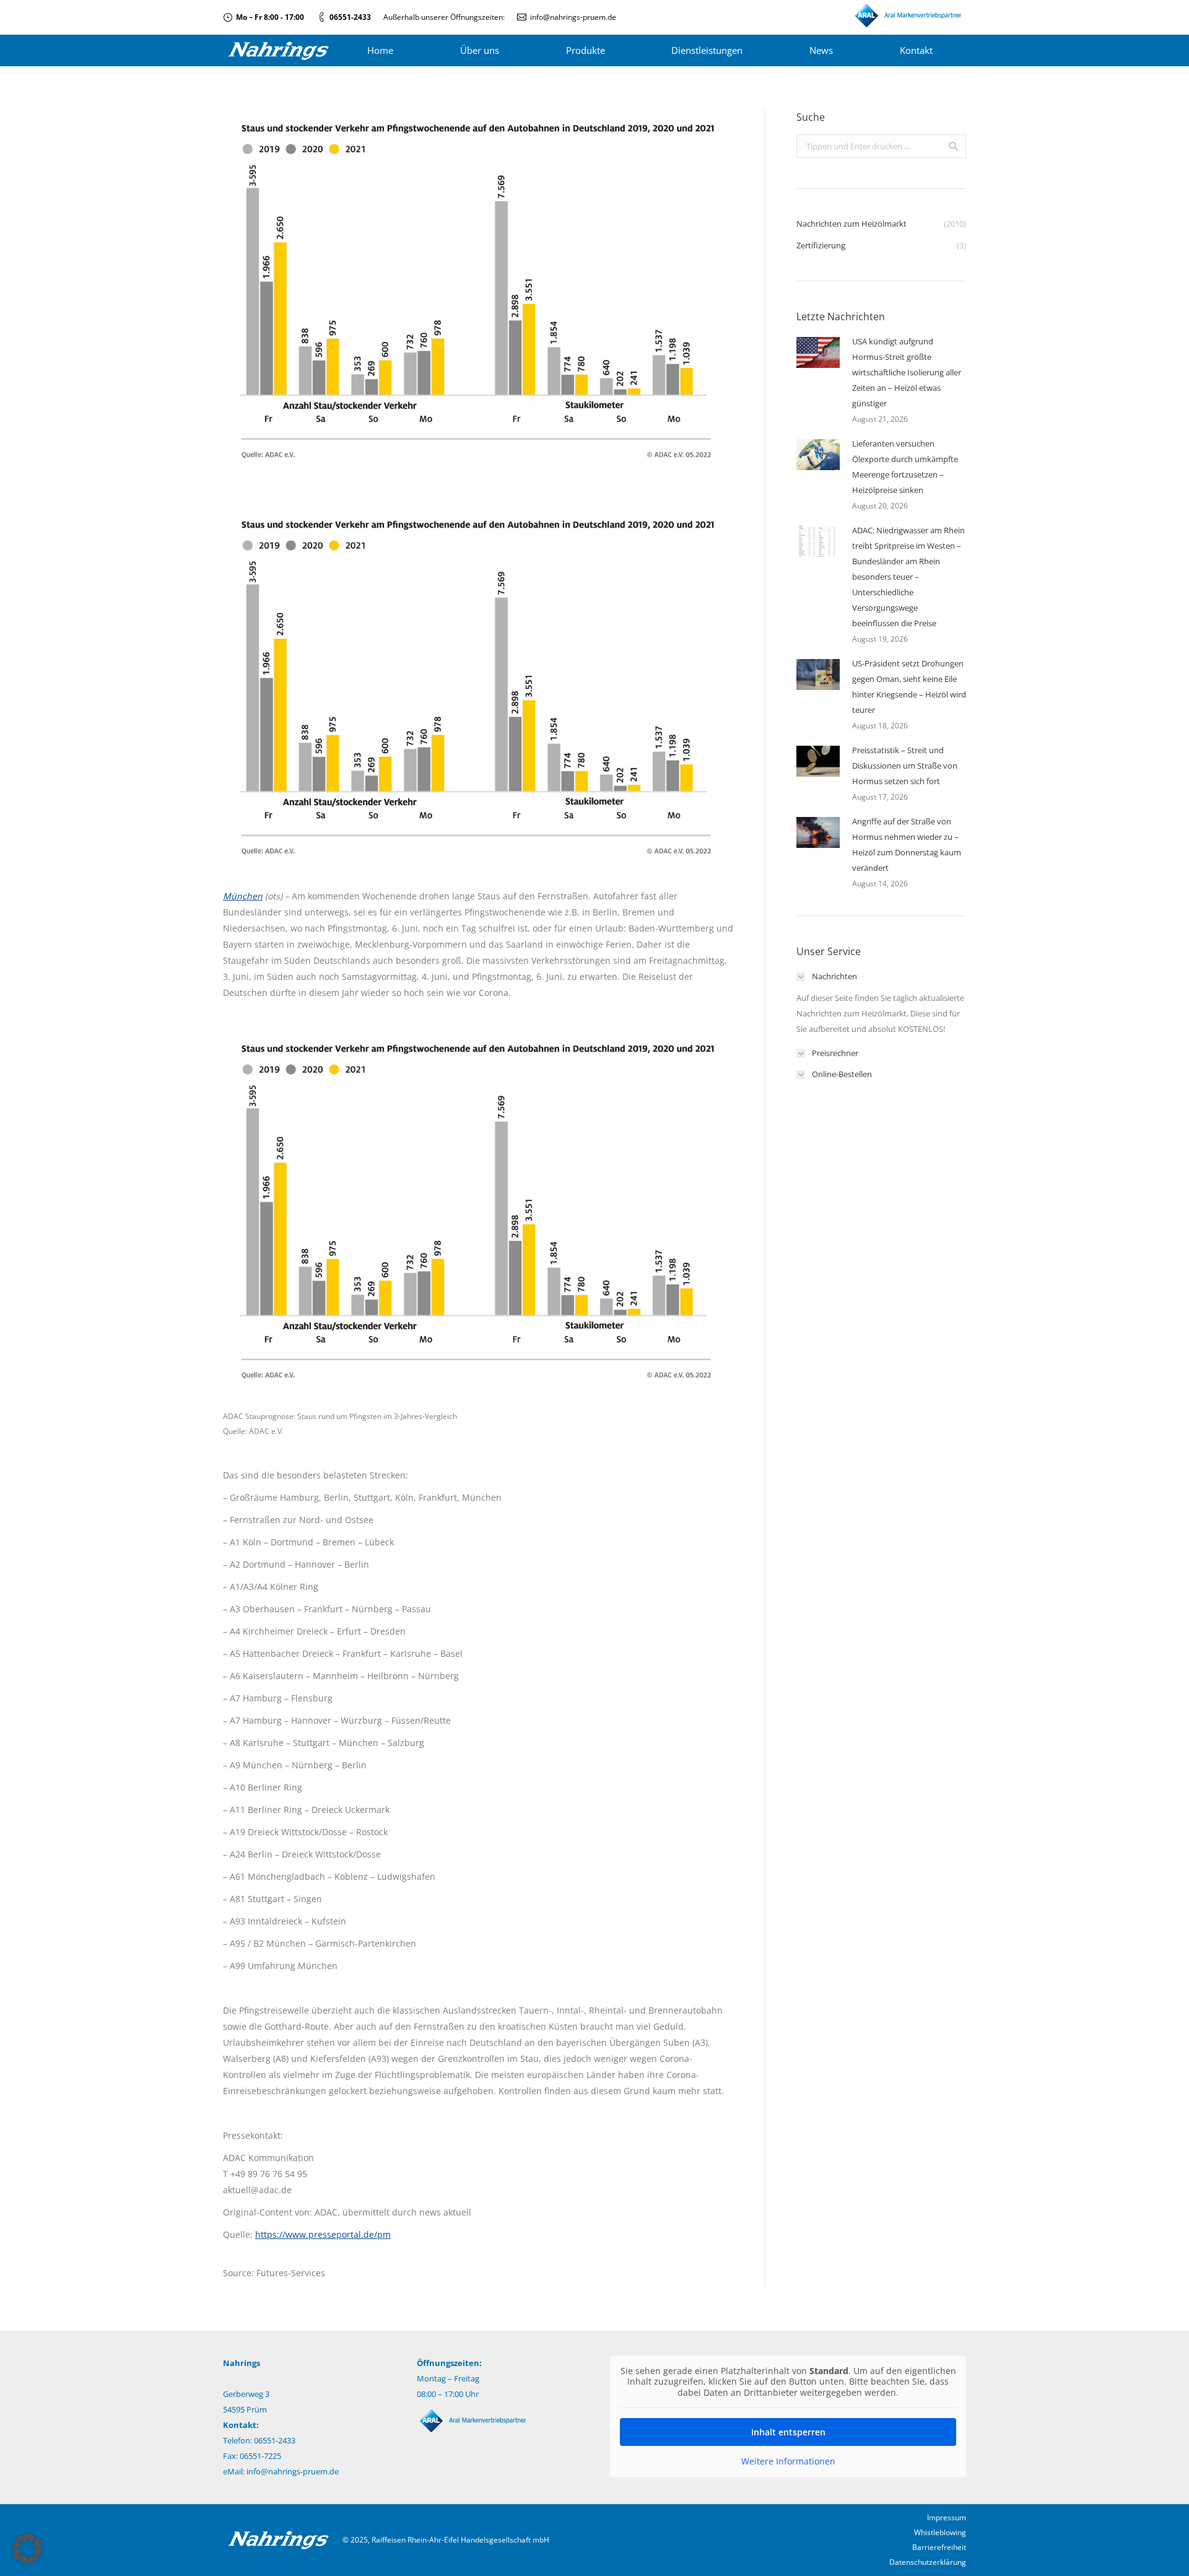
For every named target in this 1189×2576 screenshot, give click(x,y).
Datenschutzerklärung (928, 2562)
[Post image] (818, 352)
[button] (27, 2549)
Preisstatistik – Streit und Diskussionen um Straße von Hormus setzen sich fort (905, 766)
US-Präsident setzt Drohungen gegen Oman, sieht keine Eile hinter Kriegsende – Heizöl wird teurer (909, 687)
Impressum (947, 2517)
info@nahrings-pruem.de (573, 17)
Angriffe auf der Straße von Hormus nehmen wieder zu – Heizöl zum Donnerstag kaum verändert (907, 845)
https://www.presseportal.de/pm (323, 2234)
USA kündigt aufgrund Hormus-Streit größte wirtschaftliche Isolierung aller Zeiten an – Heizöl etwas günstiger (907, 372)
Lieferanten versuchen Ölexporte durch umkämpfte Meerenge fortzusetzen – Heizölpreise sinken (905, 467)
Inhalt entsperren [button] (788, 2432)
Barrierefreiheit (939, 2547)
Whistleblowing (940, 2532)
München (243, 896)
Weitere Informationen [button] (788, 2461)
